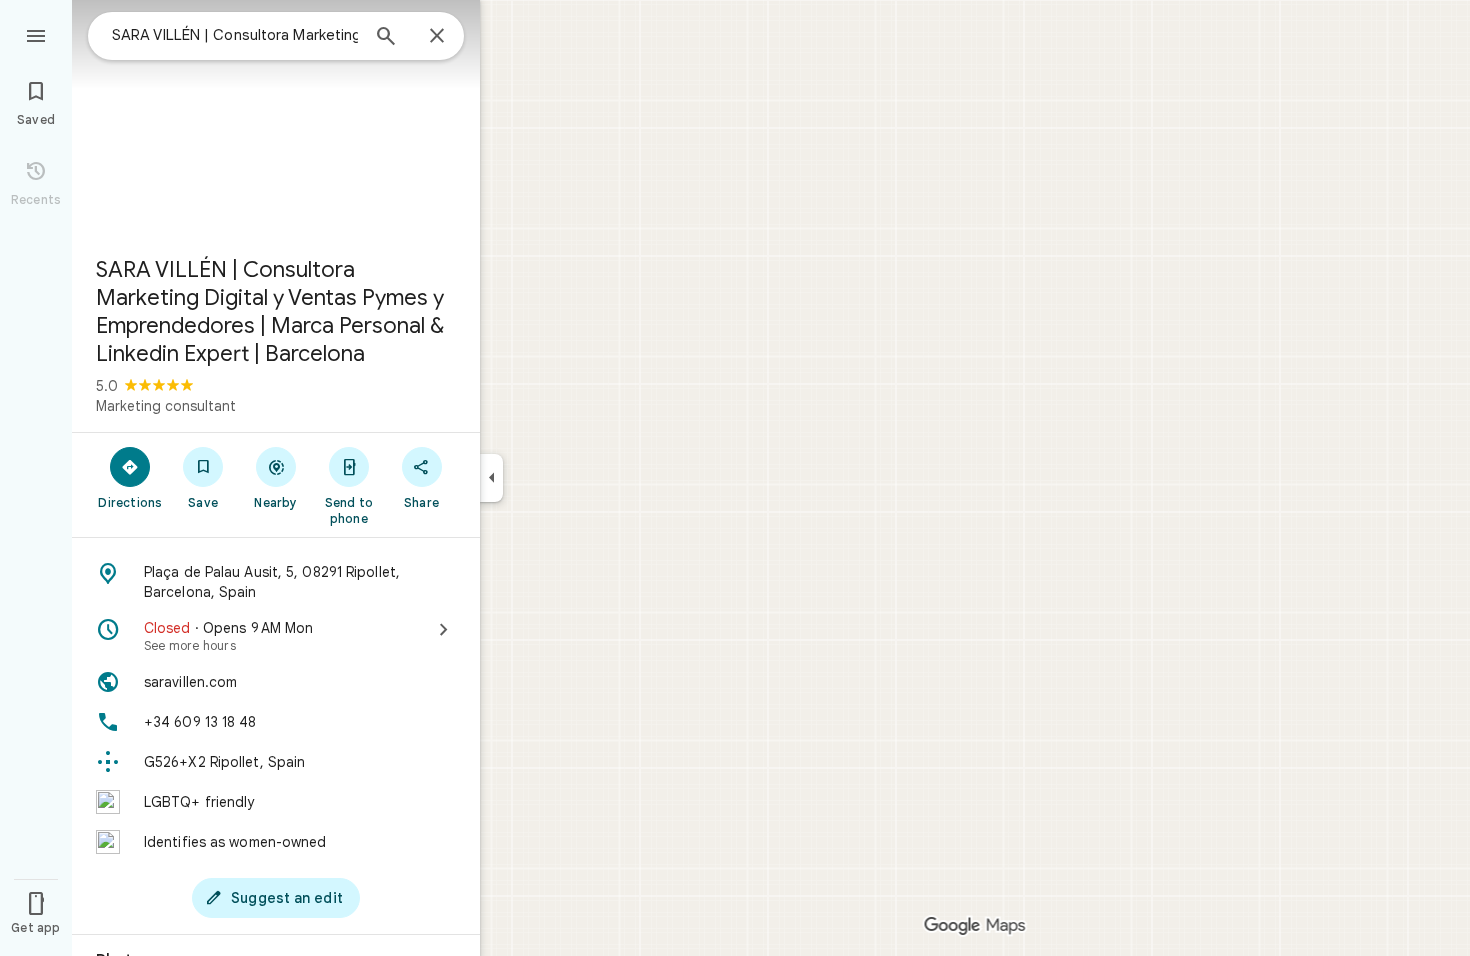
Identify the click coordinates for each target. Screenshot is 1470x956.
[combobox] (235, 35)
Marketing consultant (166, 406)
